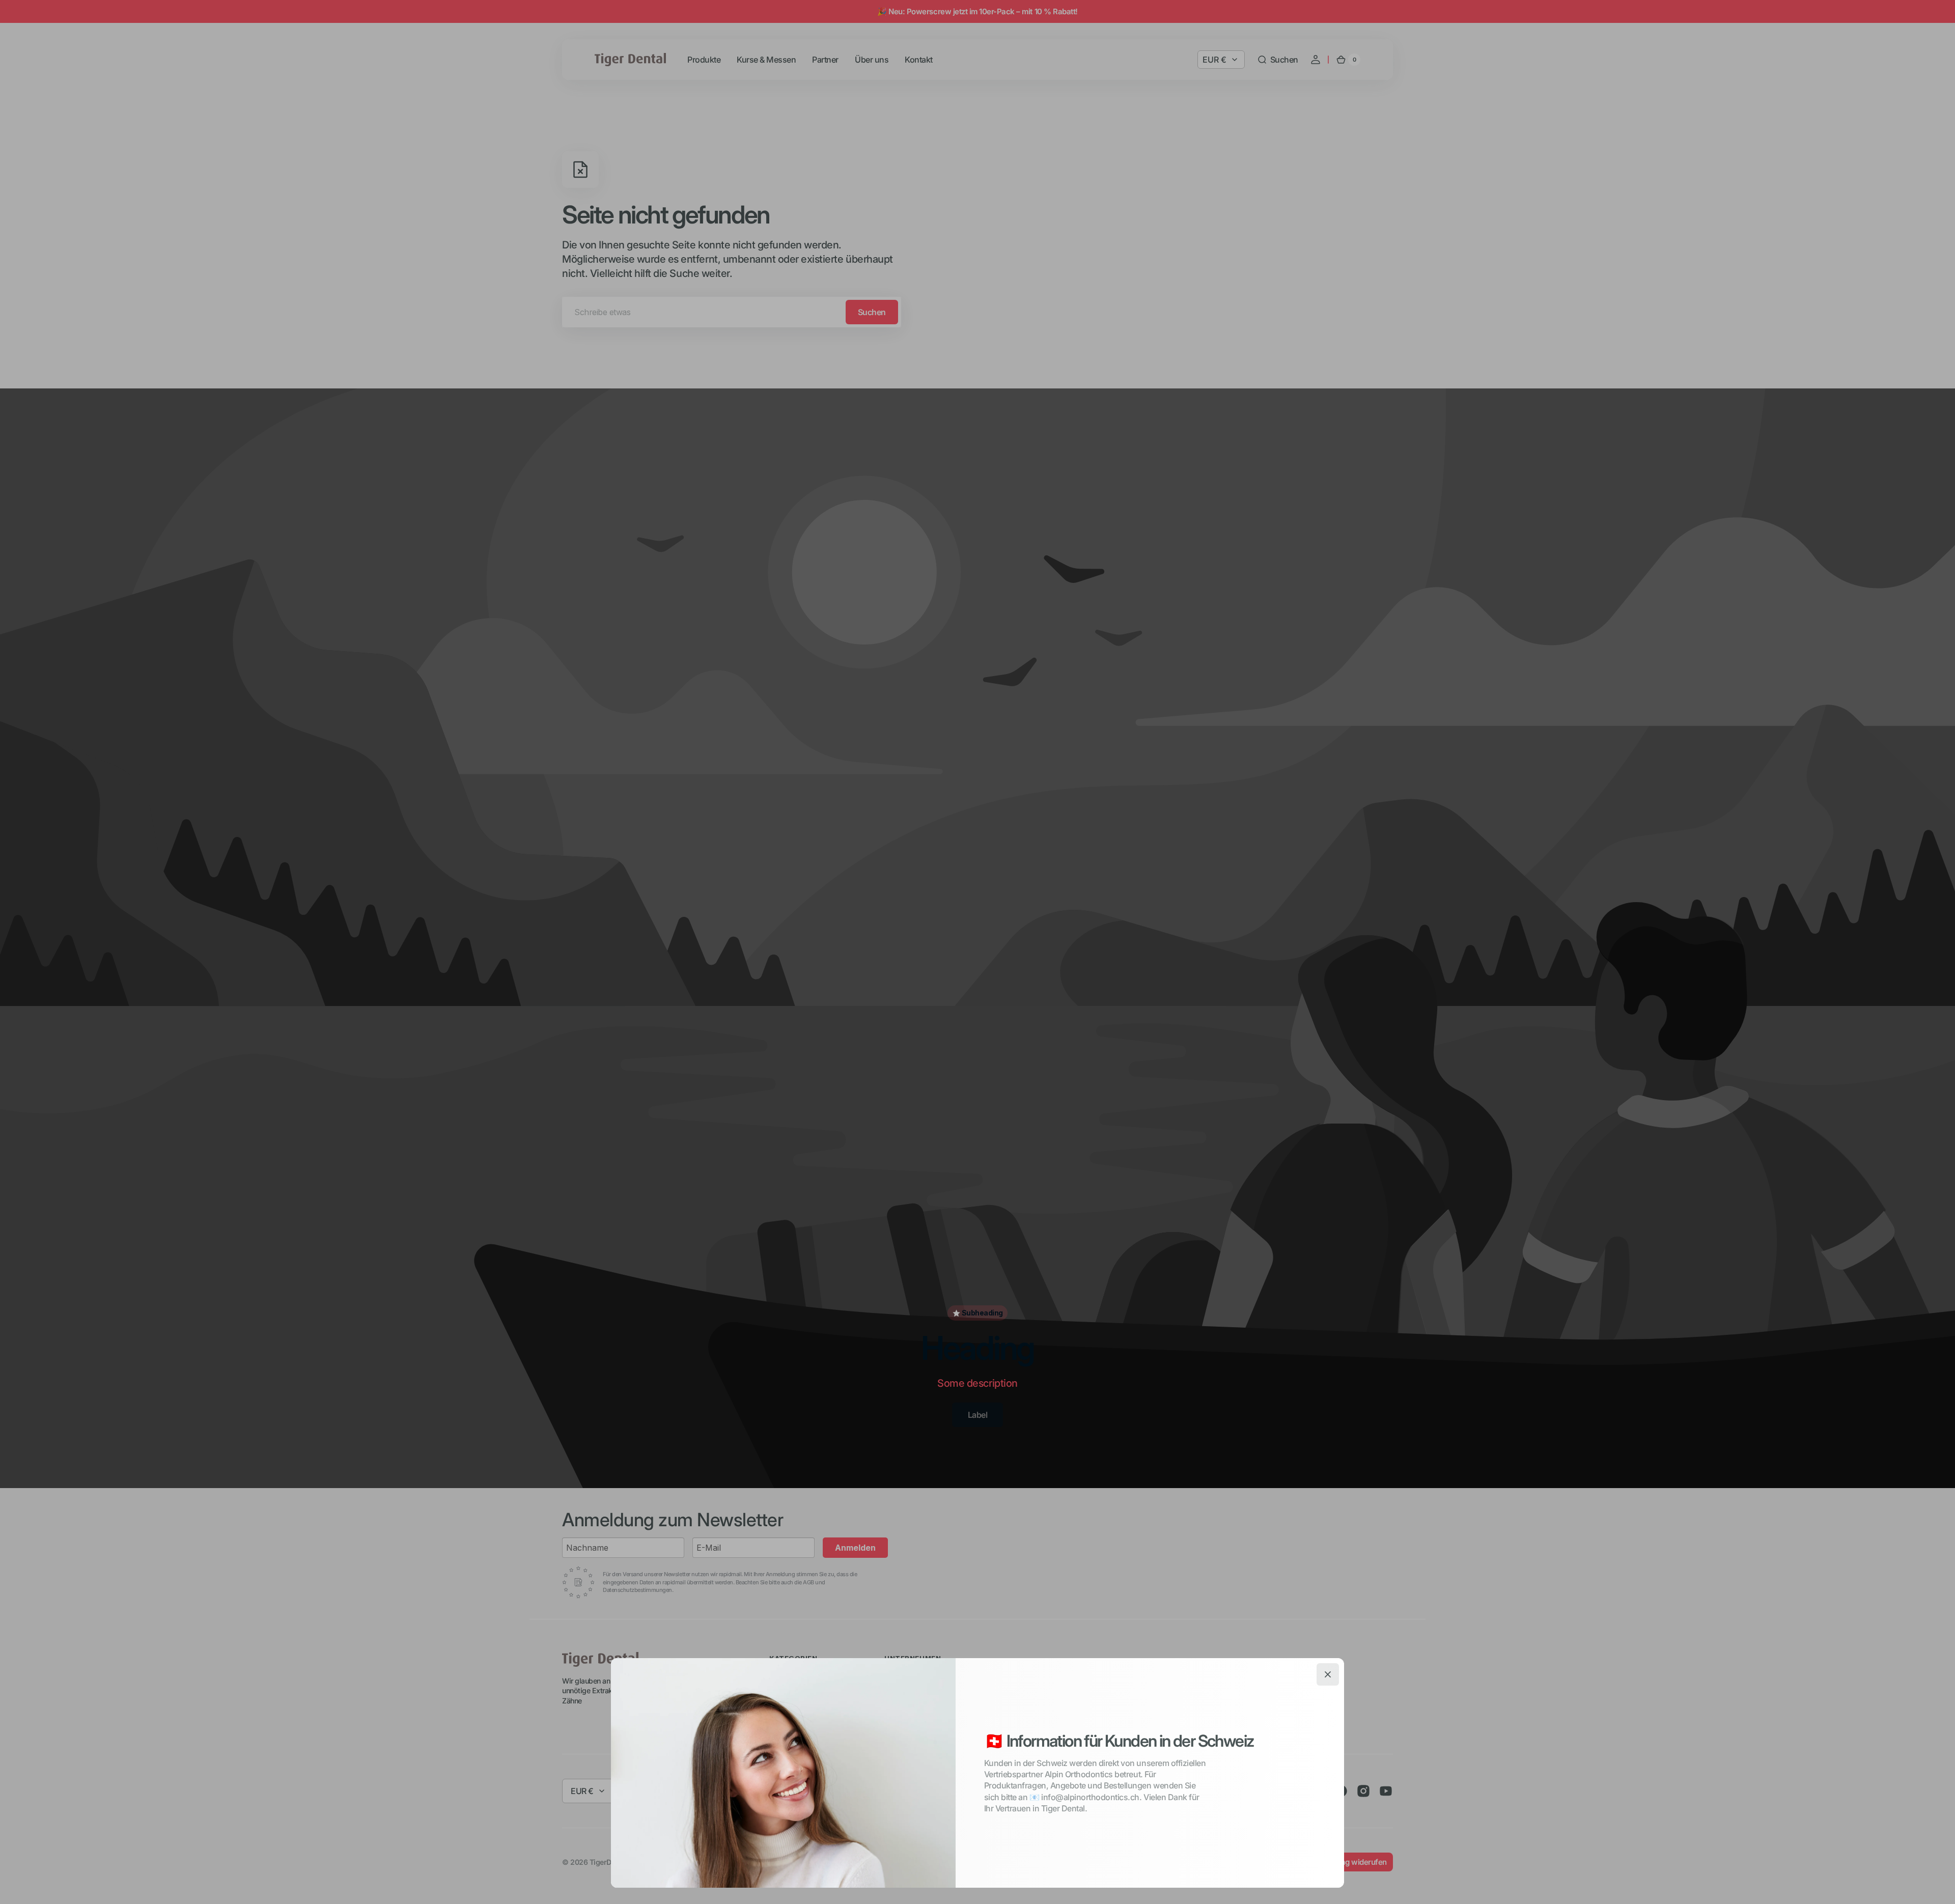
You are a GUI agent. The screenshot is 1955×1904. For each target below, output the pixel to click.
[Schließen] (1328, 1674)
